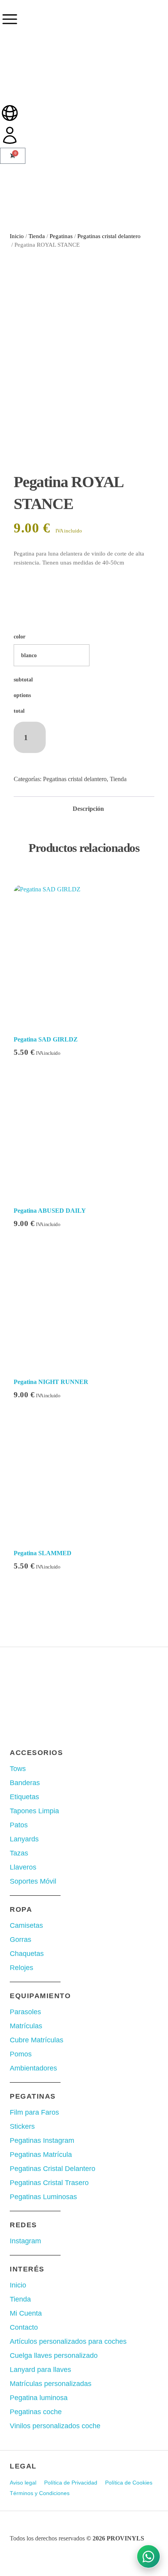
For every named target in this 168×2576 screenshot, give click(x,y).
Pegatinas (61, 236)
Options (22, 695)
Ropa (21, 1909)
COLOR (20, 637)
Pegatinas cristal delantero (109, 236)
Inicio (17, 236)
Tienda (37, 236)
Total (19, 711)
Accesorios (36, 1753)
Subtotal (23, 680)
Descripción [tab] (88, 809)
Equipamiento (40, 1996)
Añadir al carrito (89, 732)
